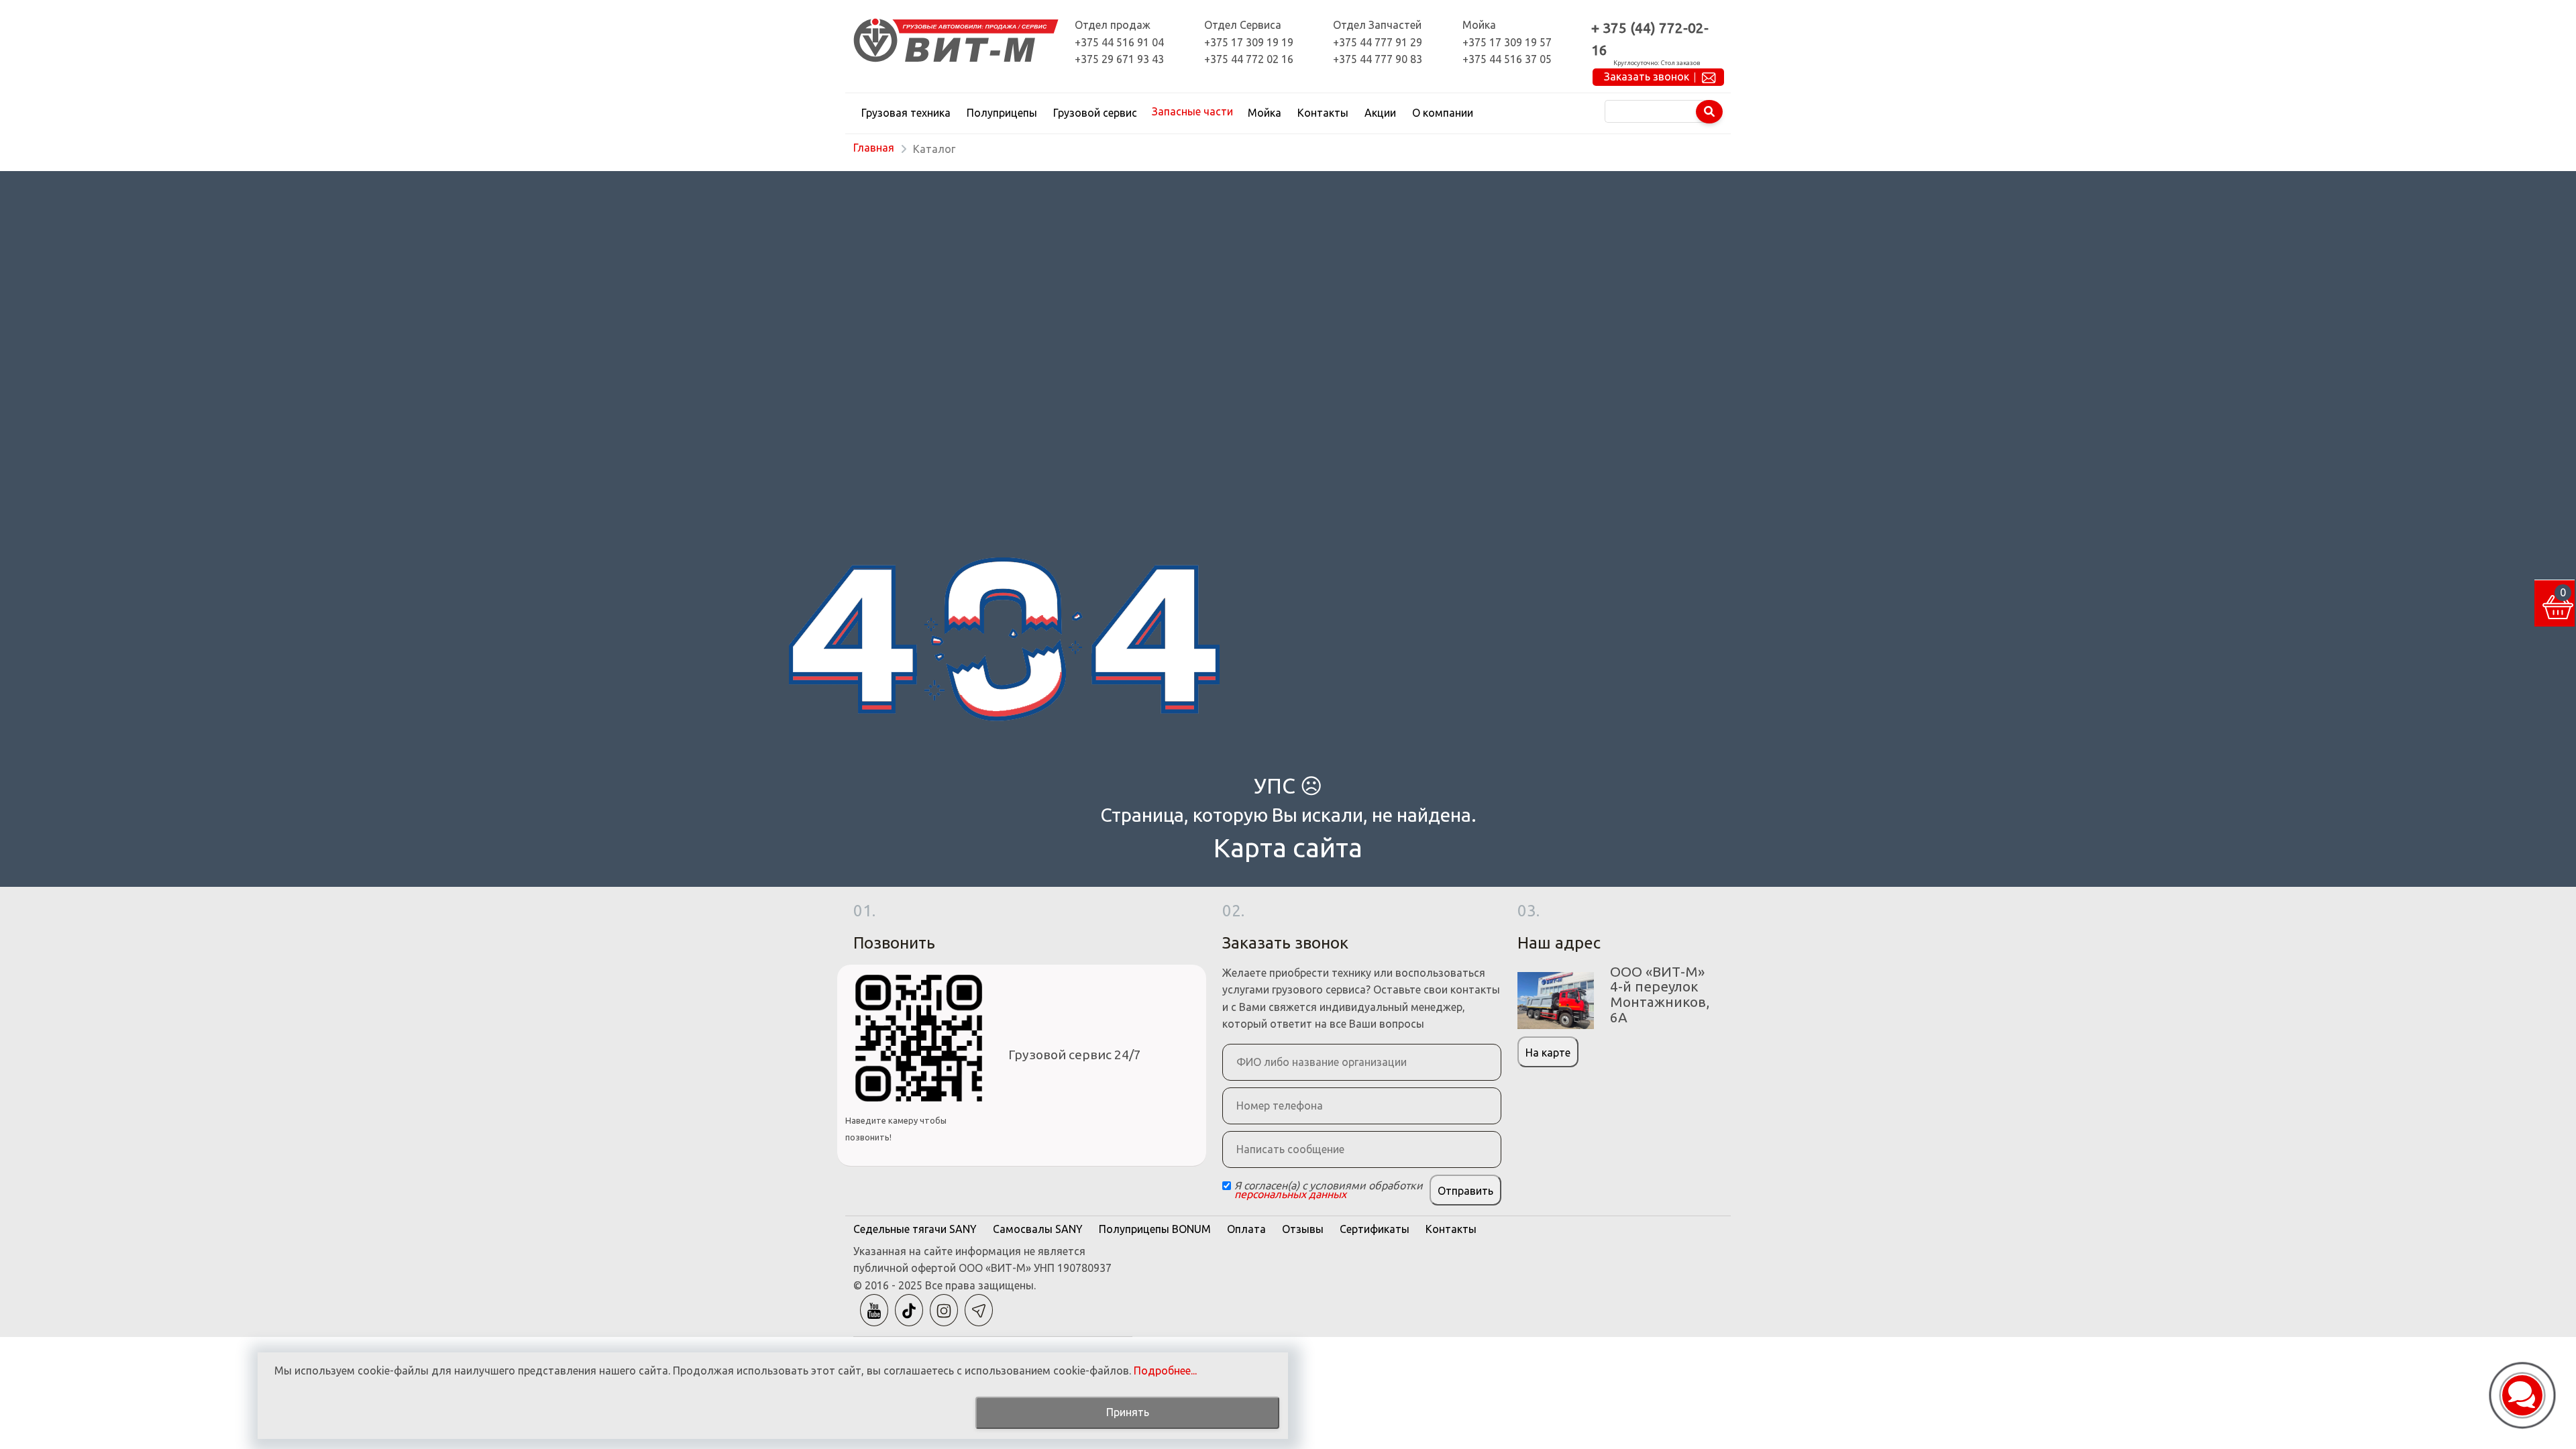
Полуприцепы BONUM (1155, 1229)
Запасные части (1192, 111)
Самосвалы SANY (1038, 1229)
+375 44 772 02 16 (1249, 59)
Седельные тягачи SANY (915, 1229)
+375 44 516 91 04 (1119, 42)
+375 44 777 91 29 (1378, 42)
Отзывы (1303, 1229)
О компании (1443, 113)
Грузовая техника (906, 113)
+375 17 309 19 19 (1249, 42)
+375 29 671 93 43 (1119, 59)
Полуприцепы (1002, 113)
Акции (1380, 113)
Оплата (1246, 1229)
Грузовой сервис (1095, 113)
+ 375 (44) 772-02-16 (1650, 39)
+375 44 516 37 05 (1507, 59)
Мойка (1265, 113)
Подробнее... (1165, 1371)
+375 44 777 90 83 (1378, 59)
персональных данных (1290, 1194)
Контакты (1323, 113)
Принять (1128, 1412)
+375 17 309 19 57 (1507, 42)
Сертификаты (1375, 1229)
